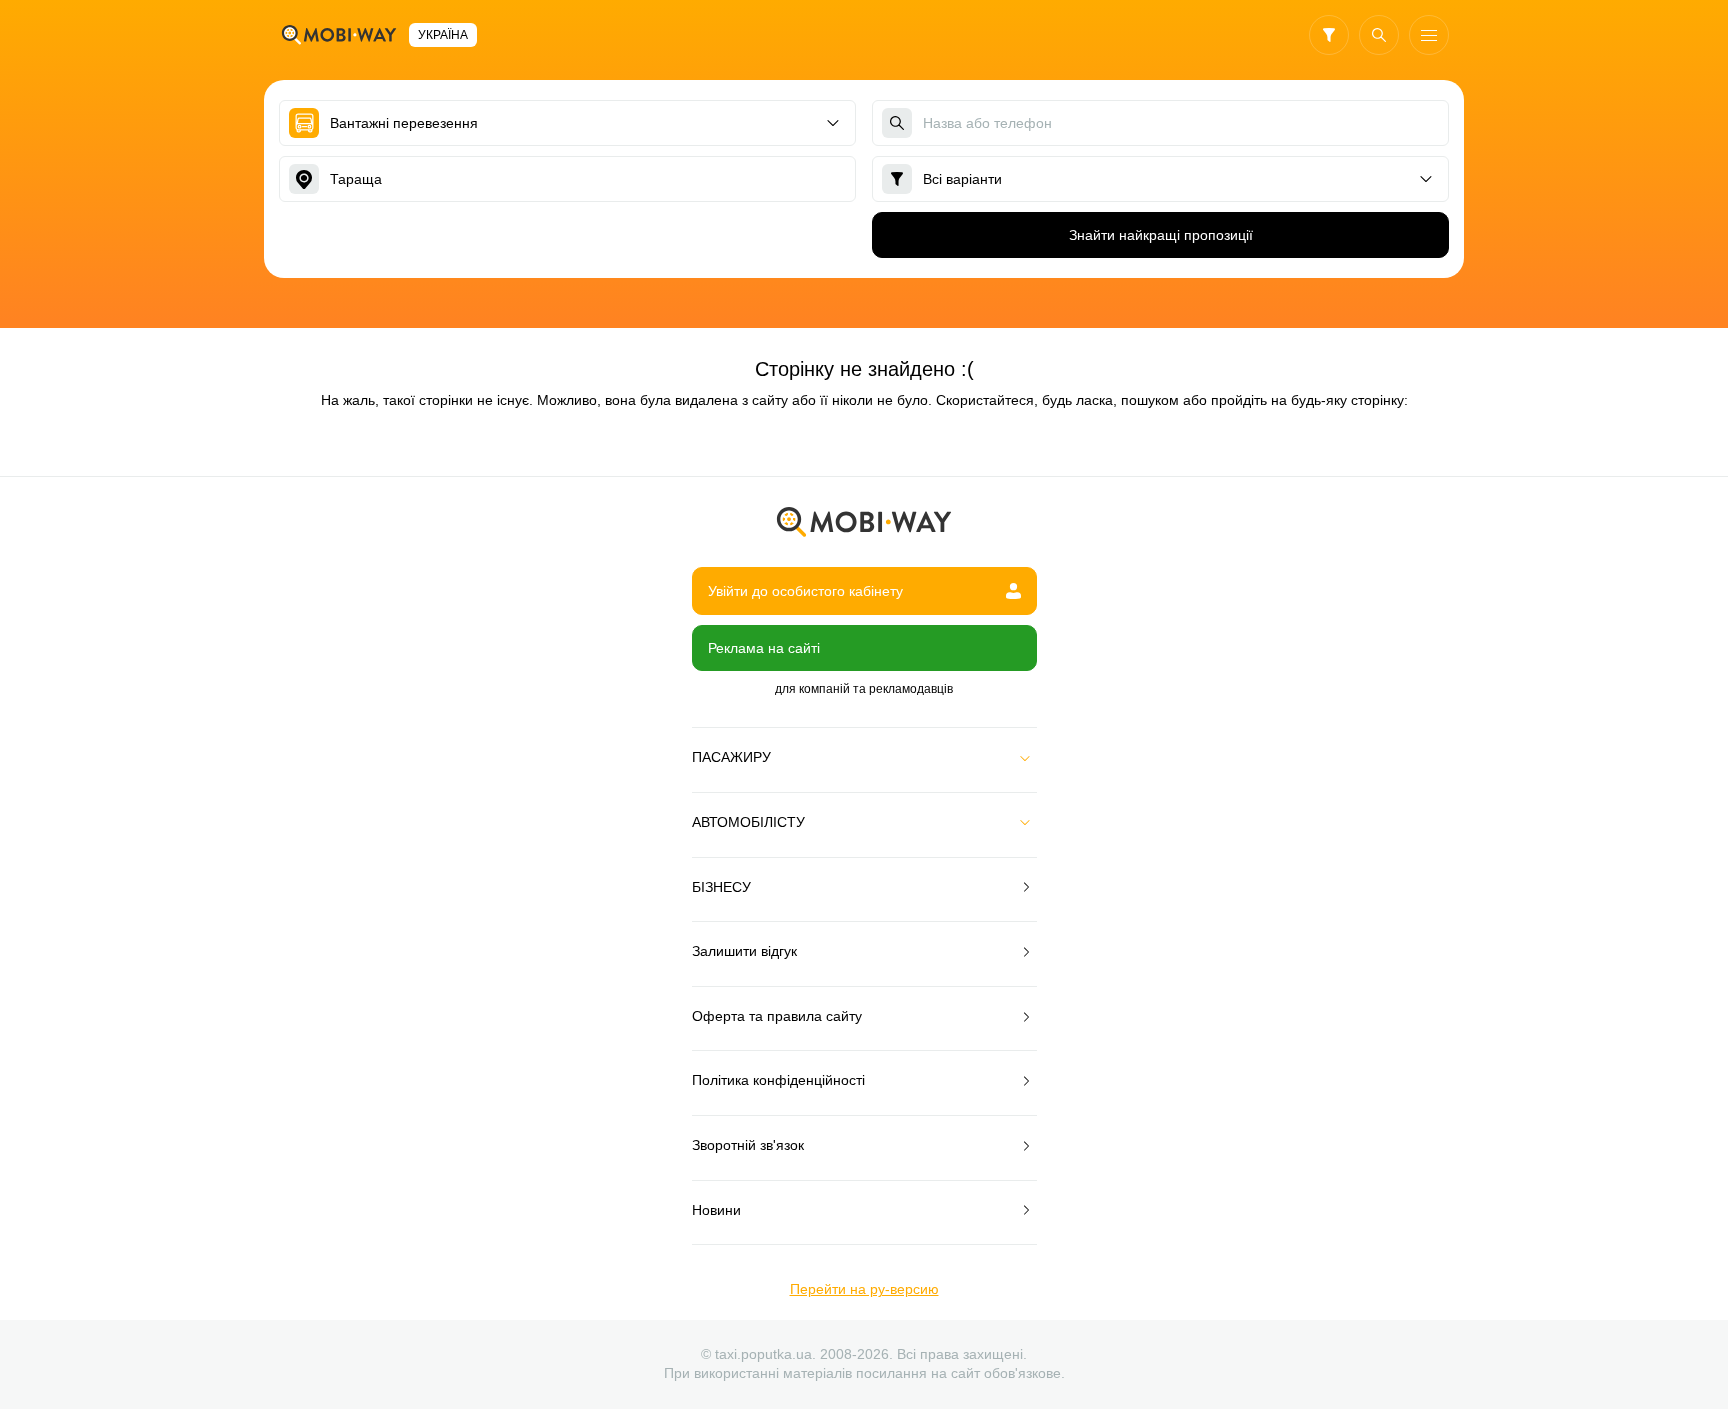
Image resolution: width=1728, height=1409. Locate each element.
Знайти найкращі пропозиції (1161, 235)
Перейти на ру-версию (864, 1289)
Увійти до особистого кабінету (805, 591)
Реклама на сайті (764, 648)
